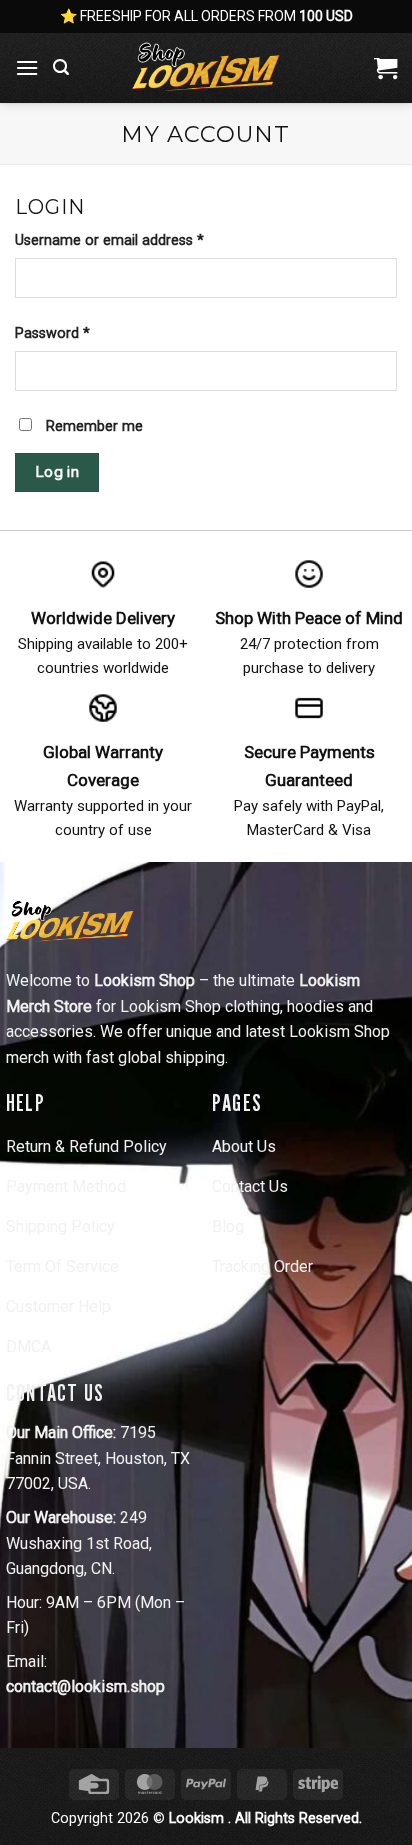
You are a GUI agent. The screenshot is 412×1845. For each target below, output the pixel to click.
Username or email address (137, 240)
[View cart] (385, 68)
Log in (57, 472)
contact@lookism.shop (85, 1686)
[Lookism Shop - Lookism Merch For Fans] (206, 68)
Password (80, 333)
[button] (27, 67)
